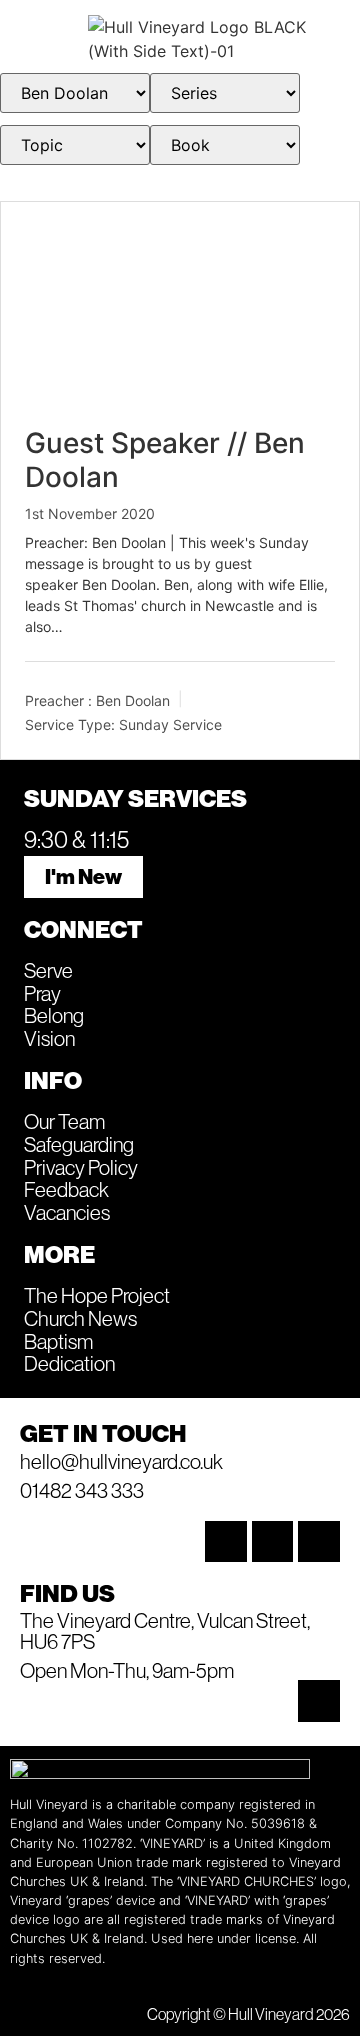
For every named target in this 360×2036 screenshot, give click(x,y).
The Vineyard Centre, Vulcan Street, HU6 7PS (165, 1630)
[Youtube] (319, 1542)
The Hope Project (97, 1295)
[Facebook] (273, 1542)
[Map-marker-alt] (319, 1701)
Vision (49, 1038)
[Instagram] (226, 1542)
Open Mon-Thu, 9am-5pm (127, 1670)
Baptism (58, 1341)
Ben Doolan (133, 699)
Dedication (69, 1363)
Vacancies (67, 1212)
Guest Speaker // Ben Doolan (165, 460)
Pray (42, 993)
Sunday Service (170, 724)
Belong (54, 1015)
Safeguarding (79, 1144)
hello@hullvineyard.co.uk (121, 1461)
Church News (80, 1318)
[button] (46, 39)
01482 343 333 (82, 1490)
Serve (48, 970)
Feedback (66, 1189)
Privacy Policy (81, 1167)
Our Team (64, 1121)
